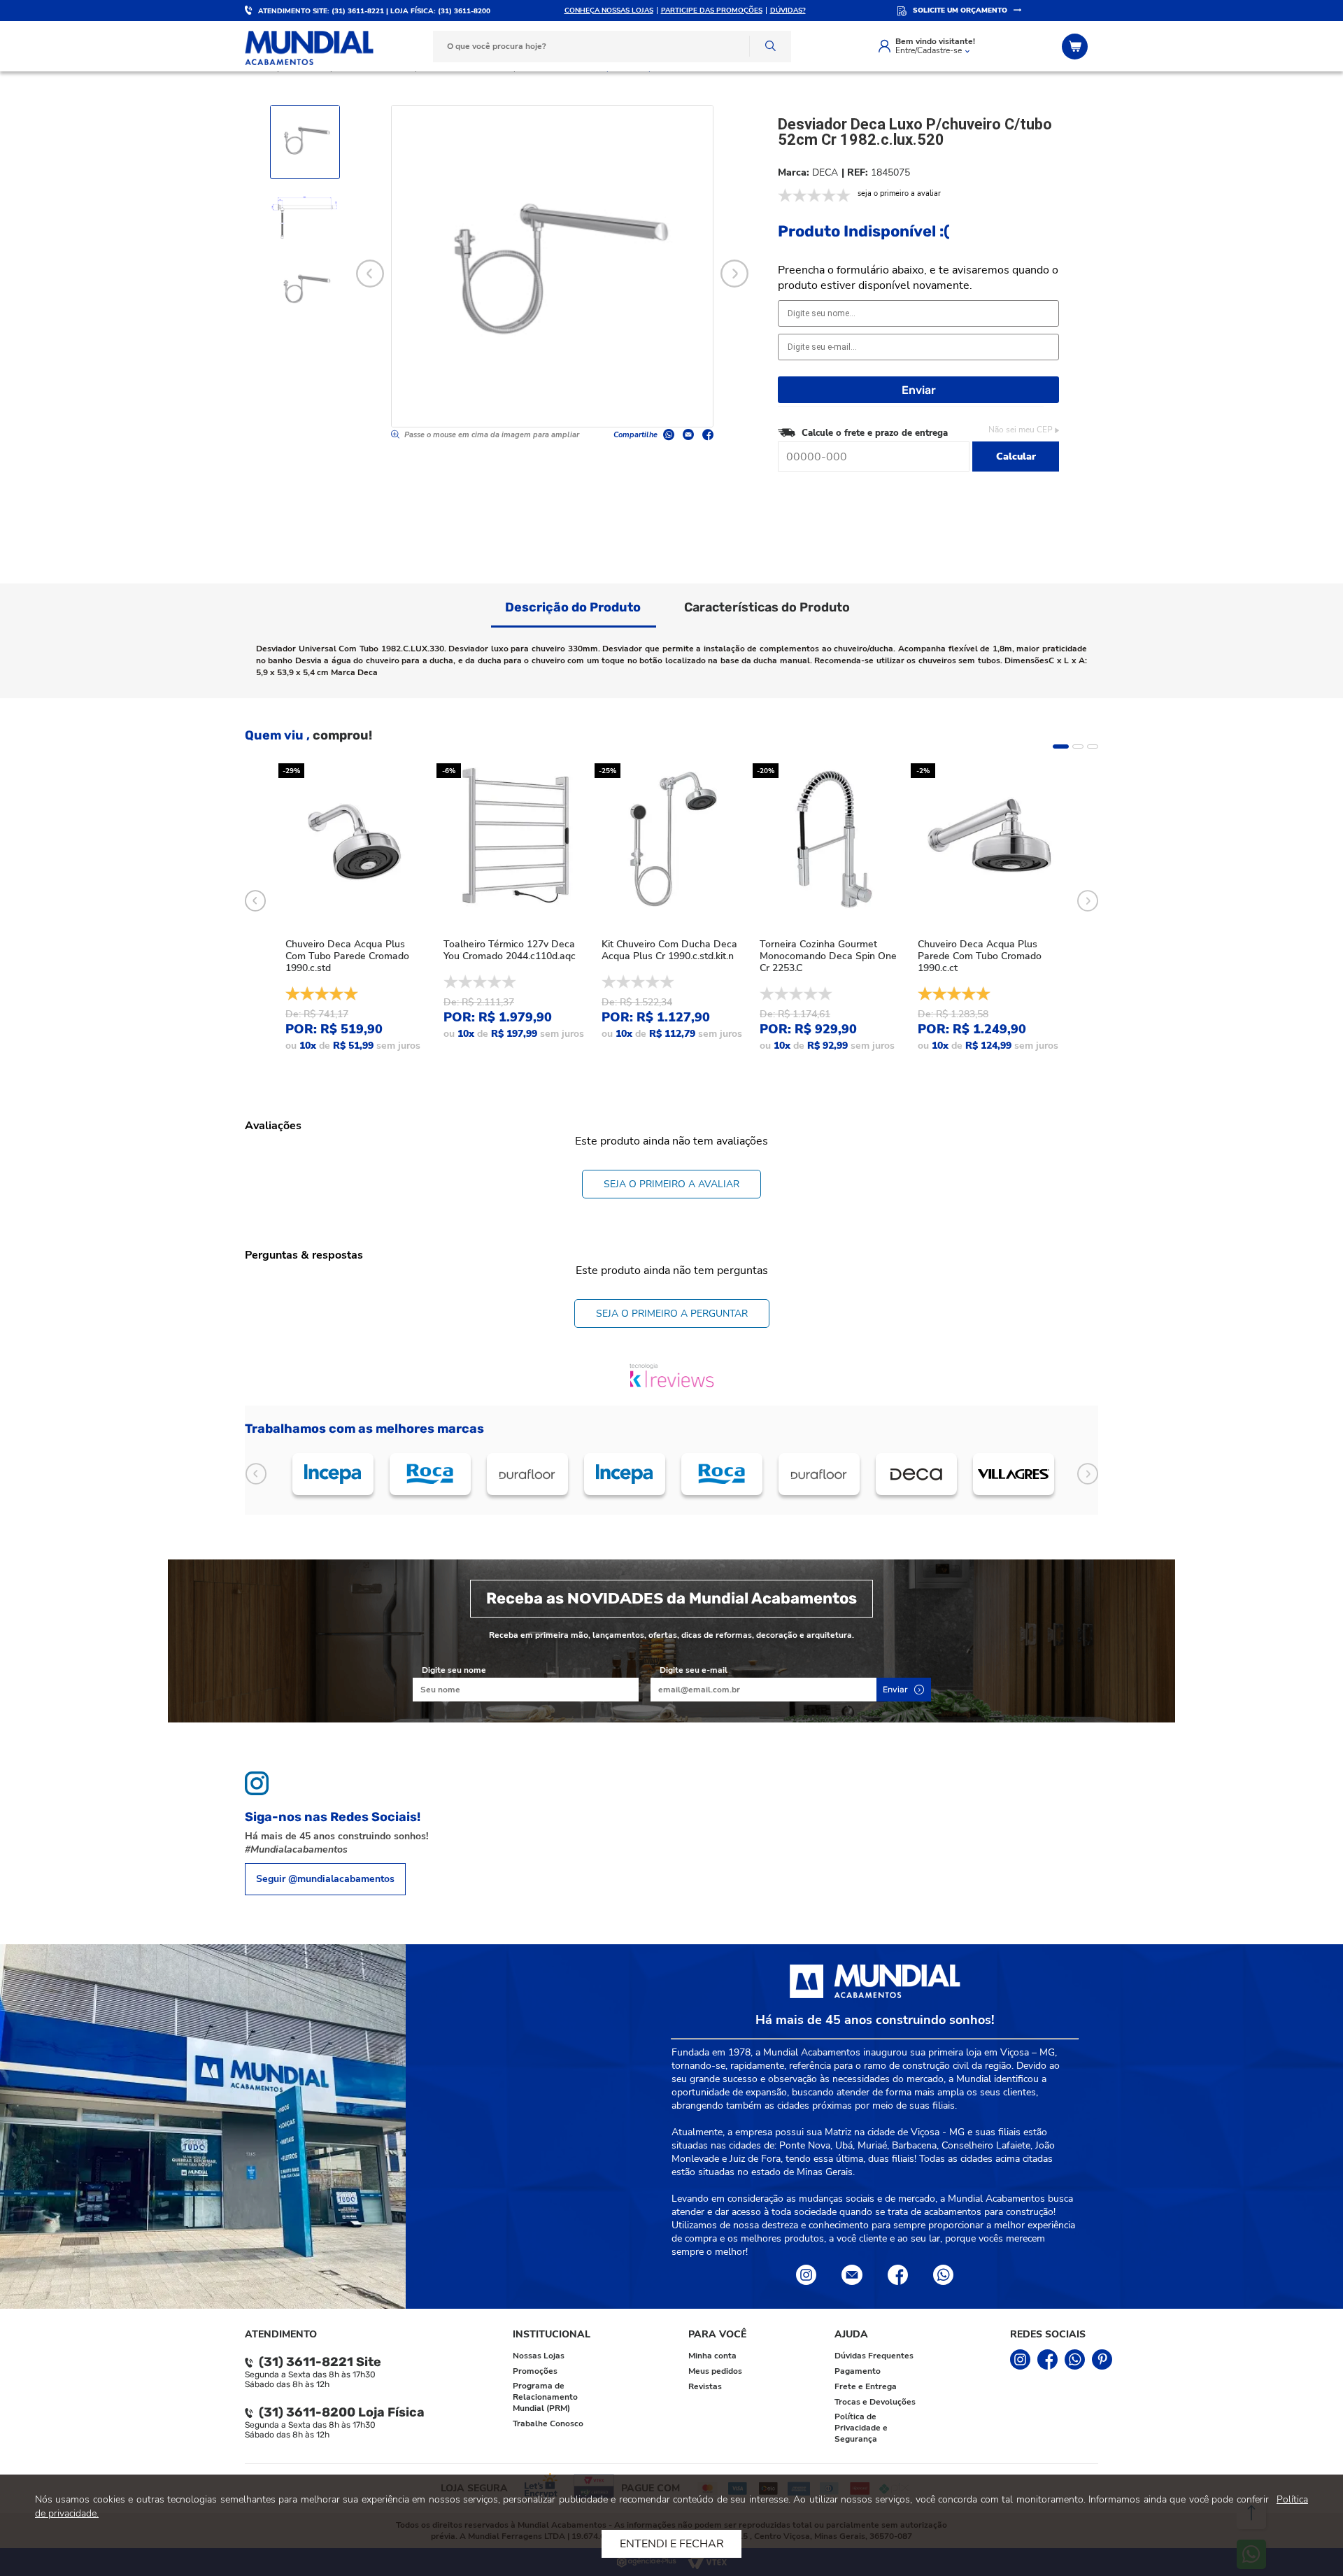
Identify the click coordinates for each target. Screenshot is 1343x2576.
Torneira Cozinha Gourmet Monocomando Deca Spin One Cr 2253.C (828, 956)
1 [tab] (1061, 746)
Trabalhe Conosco (548, 2423)
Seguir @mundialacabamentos (325, 1879)
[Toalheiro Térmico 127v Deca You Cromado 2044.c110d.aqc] (513, 840)
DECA (825, 172)
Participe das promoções (712, 10)
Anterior (256, 1474)
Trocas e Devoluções (875, 2402)
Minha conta (712, 2356)
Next (734, 274)
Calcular (1016, 457)
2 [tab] (1078, 746)
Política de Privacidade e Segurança (861, 2428)
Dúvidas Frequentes (874, 2356)
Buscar (770, 47)
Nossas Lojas (539, 2356)
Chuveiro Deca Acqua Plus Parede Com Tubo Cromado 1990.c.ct (980, 956)
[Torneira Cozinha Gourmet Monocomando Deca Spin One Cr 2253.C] (830, 840)
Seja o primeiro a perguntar (672, 1314)
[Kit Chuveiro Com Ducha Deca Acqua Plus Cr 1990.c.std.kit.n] (671, 840)
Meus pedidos (715, 2371)
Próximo (1087, 1474)
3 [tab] (1093, 746)
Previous (370, 274)
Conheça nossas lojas (609, 10)
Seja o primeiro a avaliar (671, 1184)
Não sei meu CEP (1021, 430)
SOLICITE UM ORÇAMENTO (960, 10)
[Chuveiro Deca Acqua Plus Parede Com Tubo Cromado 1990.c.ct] (988, 840)
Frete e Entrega (866, 2386)
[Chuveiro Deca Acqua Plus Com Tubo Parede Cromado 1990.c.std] (355, 840)
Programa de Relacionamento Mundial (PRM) (545, 2397)
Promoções (535, 2371)
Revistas (705, 2386)
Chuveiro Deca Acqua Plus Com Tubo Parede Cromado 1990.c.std (347, 956)
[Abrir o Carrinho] (1076, 47)
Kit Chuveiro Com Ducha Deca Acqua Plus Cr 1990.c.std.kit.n (669, 950)
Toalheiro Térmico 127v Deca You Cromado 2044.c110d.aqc (510, 950)
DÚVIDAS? (788, 10)
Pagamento (858, 2371)
